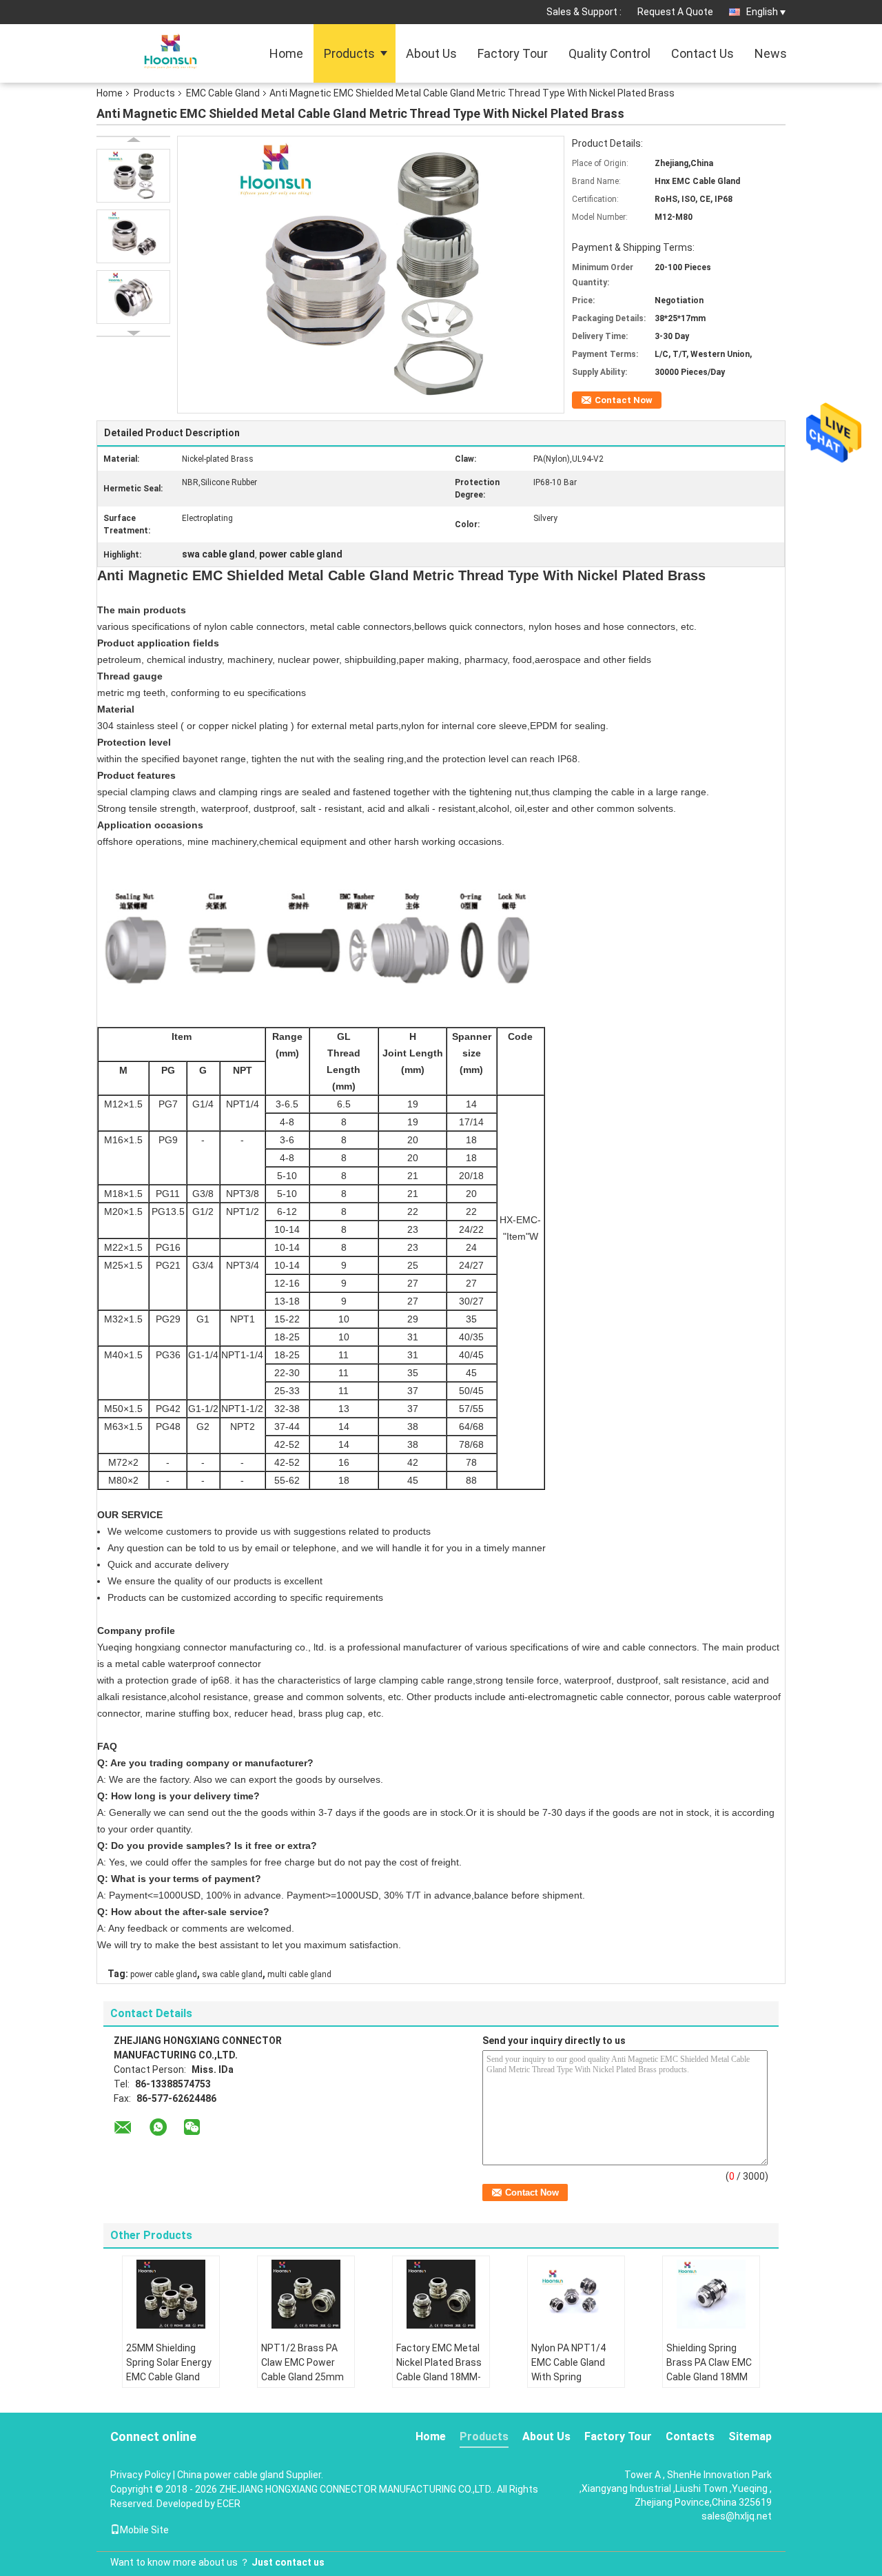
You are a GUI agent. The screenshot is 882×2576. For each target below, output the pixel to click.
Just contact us (288, 2562)
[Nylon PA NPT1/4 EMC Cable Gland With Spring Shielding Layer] (576, 2294)
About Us (431, 53)
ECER (229, 2504)
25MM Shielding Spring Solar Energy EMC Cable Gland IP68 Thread (169, 2370)
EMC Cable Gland (223, 93)
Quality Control (609, 53)
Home (286, 53)
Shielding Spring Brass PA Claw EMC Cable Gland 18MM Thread (709, 2370)
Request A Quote (675, 12)
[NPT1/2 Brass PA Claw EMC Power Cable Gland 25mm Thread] (306, 2294)
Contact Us (702, 53)
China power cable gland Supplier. (250, 2475)
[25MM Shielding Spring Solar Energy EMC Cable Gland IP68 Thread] (171, 2294)
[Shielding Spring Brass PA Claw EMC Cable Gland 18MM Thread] (711, 2294)
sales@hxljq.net (737, 2516)
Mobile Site (144, 2530)
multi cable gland (299, 1974)
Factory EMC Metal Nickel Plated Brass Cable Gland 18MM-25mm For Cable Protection (439, 2377)
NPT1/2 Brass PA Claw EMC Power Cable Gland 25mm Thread (302, 2370)
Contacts (690, 2436)
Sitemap (750, 2436)
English (762, 12)
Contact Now (624, 400)
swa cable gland (232, 1974)
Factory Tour (513, 53)
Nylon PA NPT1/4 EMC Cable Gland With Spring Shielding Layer (568, 2370)
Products (349, 53)
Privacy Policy (141, 2475)
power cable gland (164, 1974)
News (771, 53)
